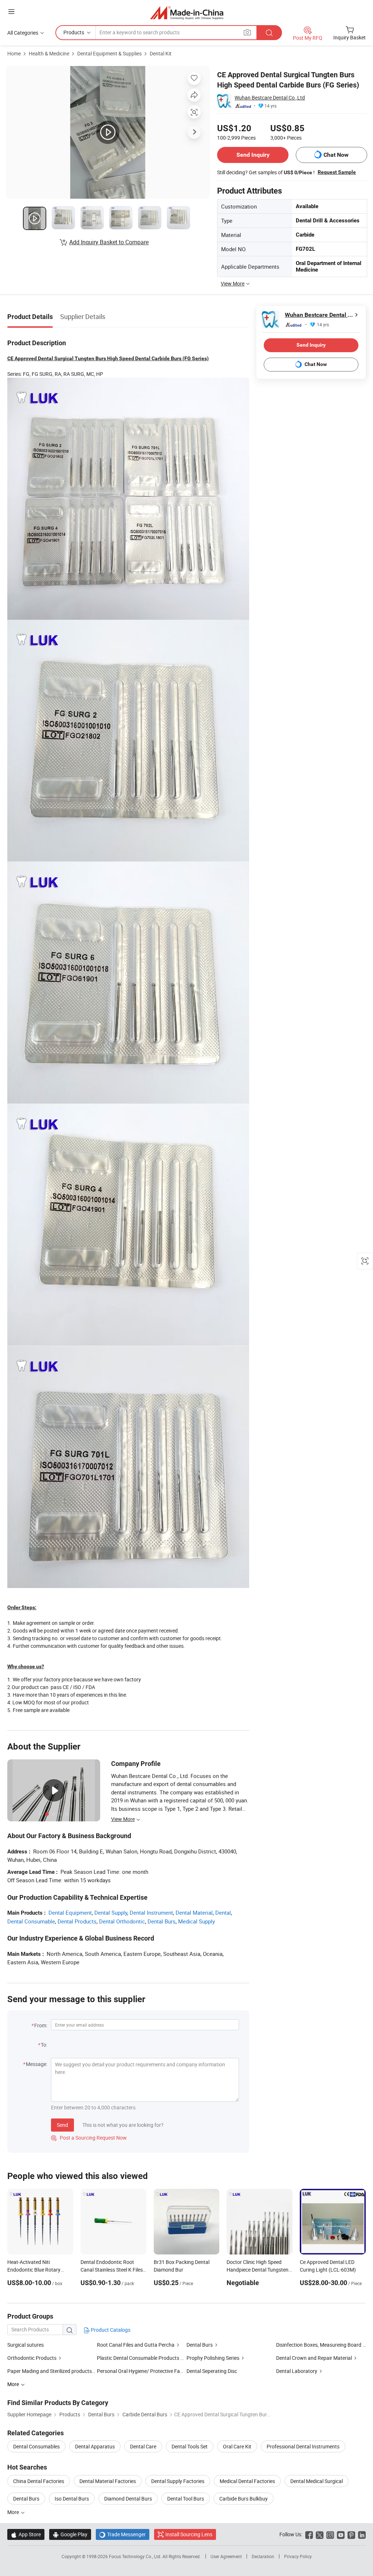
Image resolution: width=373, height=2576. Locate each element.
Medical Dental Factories (247, 2481)
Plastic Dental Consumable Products (138, 2358)
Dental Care (143, 2446)
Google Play (70, 2534)
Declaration (263, 2556)
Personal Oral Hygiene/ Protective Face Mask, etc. (153, 2371)
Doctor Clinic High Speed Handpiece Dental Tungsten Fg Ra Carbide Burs (258, 2270)
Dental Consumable (31, 1921)
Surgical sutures (25, 2345)
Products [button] (74, 32)
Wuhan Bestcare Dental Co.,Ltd (270, 98)
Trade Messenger (123, 2534)
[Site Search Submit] (269, 33)
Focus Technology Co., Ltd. (136, 2556)
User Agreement (226, 2556)
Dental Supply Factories (178, 2481)
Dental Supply (111, 1912)
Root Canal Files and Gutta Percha (136, 2345)
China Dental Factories (39, 2481)
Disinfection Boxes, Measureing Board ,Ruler (321, 2345)
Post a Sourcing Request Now (89, 2138)
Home (14, 53)
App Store (26, 2534)
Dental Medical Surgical (317, 2481)
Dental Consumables (36, 2446)
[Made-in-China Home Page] (187, 13)
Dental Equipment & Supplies (109, 53)
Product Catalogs (110, 2330)
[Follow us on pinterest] (351, 2534)
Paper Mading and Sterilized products (50, 2371)
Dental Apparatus (95, 2446)
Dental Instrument (151, 1912)
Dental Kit (161, 53)
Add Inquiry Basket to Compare (109, 242)
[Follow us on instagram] (330, 2534)
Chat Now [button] (336, 155)
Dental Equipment (70, 1912)
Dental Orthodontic (122, 1921)
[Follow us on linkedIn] (362, 2534)
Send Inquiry (253, 155)
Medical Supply (197, 1921)
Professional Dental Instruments (303, 2446)
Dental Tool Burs (186, 2499)
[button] (11, 11)
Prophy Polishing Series (213, 2358)
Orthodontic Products (32, 2358)
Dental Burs (162, 1921)
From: (41, 2025)
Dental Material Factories (108, 2481)
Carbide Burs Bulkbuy (244, 2499)
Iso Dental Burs (72, 2499)
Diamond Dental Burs (128, 2499)
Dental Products (77, 1921)
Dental (223, 1912)
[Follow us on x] (320, 2534)
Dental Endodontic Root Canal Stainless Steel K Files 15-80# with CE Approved (112, 2270)
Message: (37, 2064)
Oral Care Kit (237, 2446)
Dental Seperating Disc (212, 2371)
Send (62, 2125)
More (14, 2512)
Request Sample (337, 172)
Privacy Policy (298, 2556)
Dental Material (194, 1912)
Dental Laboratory (297, 2371)
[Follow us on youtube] (341, 2534)
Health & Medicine (49, 53)
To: (44, 2045)
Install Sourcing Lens (189, 2534)
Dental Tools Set (190, 2446)
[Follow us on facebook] (309, 2534)
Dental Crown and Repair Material (314, 2358)
